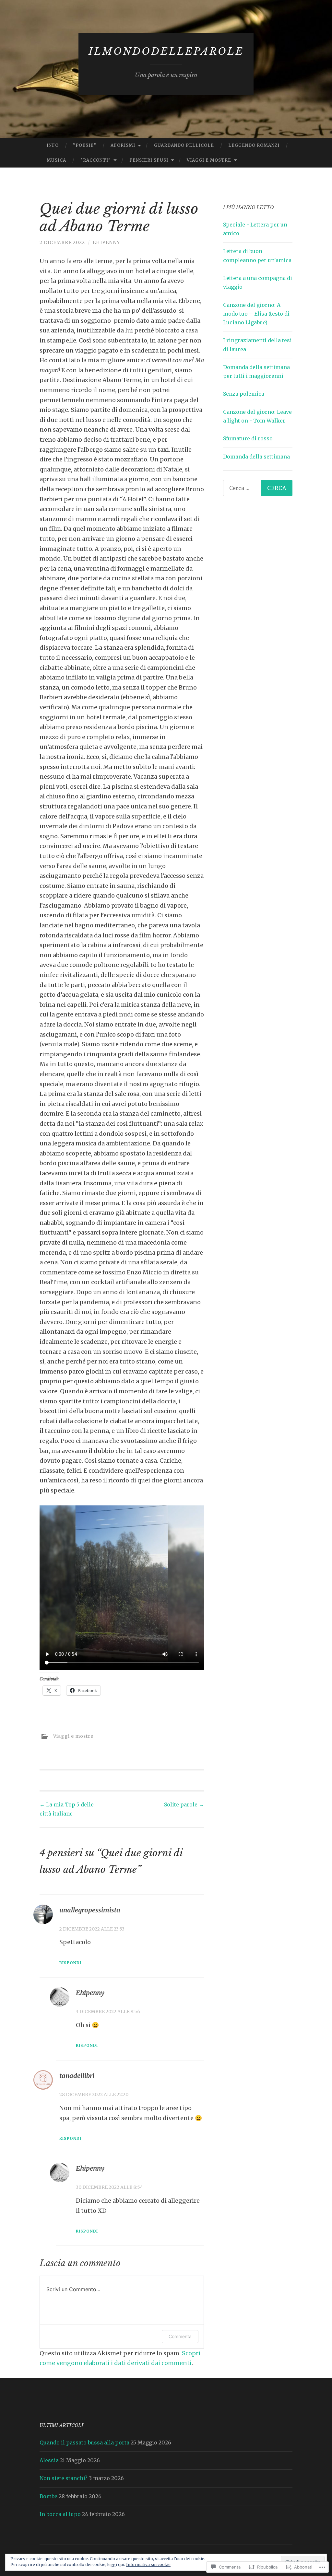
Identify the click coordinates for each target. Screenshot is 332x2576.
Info (53, 145)
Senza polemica (244, 394)
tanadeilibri (77, 2076)
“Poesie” (85, 145)
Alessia (49, 2460)
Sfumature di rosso (248, 438)
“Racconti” (96, 160)
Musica (56, 160)
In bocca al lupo (60, 2514)
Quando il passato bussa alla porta (84, 2443)
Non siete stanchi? (64, 2478)
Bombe (48, 2496)
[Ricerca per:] (258, 488)
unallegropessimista (90, 1910)
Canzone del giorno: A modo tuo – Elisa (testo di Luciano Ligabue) (256, 314)
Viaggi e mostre (209, 160)
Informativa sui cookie (148, 2564)
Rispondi (70, 1963)
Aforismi (123, 145)
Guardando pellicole (184, 145)
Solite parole (184, 1804)
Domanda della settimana (256, 457)
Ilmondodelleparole (166, 51)
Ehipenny (106, 242)
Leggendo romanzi (254, 145)
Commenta (180, 2336)
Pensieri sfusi (149, 160)
